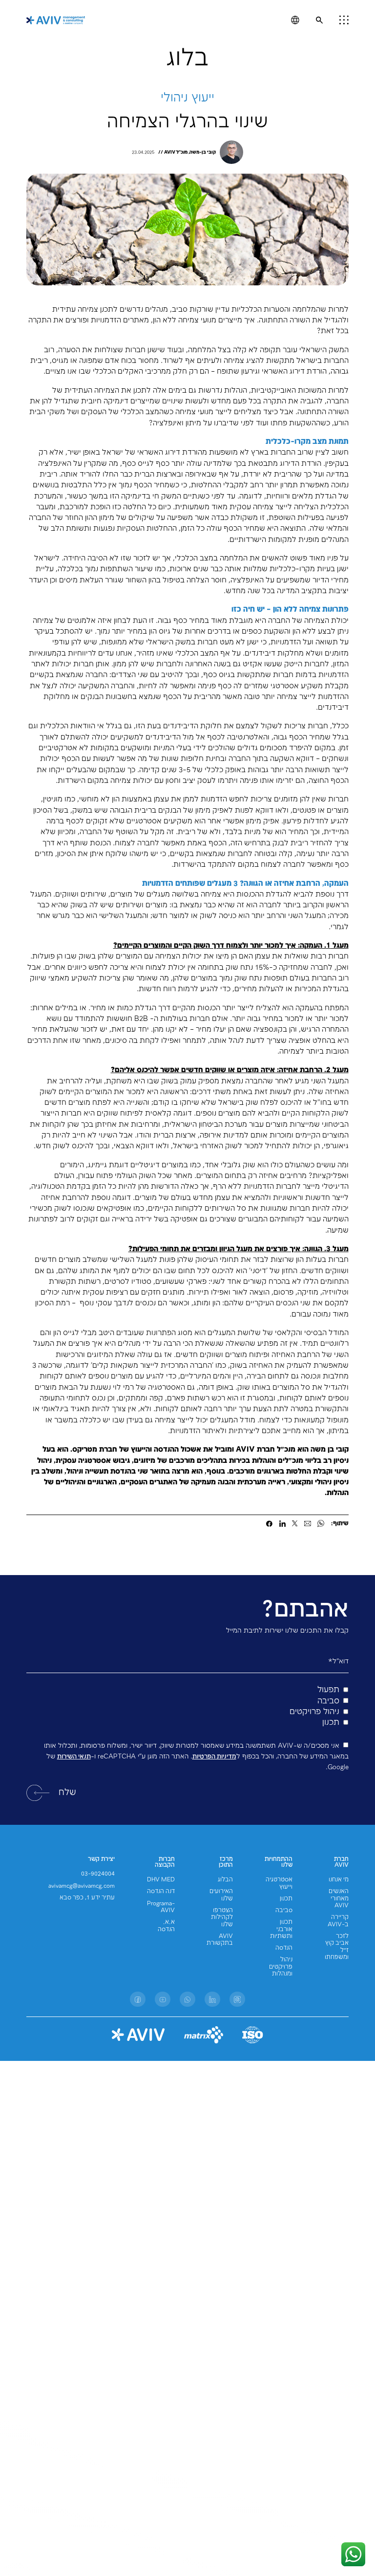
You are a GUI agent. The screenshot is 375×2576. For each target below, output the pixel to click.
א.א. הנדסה (166, 1926)
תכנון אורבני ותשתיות (281, 1929)
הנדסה (284, 1948)
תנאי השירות (74, 1757)
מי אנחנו (339, 1880)
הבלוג (225, 1880)
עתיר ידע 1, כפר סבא (87, 1898)
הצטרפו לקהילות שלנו (222, 1917)
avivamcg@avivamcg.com (82, 1886)
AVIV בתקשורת (220, 1940)
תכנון (286, 1899)
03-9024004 (98, 1874)
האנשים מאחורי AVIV (339, 1898)
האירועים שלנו (221, 1895)
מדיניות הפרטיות (214, 1757)
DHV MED (161, 1880)
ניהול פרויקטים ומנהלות (281, 1967)
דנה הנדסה (161, 1891)
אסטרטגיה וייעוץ (279, 1883)
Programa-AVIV (161, 1907)
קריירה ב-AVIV (338, 1921)
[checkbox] (187, 1707)
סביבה (284, 1910)
